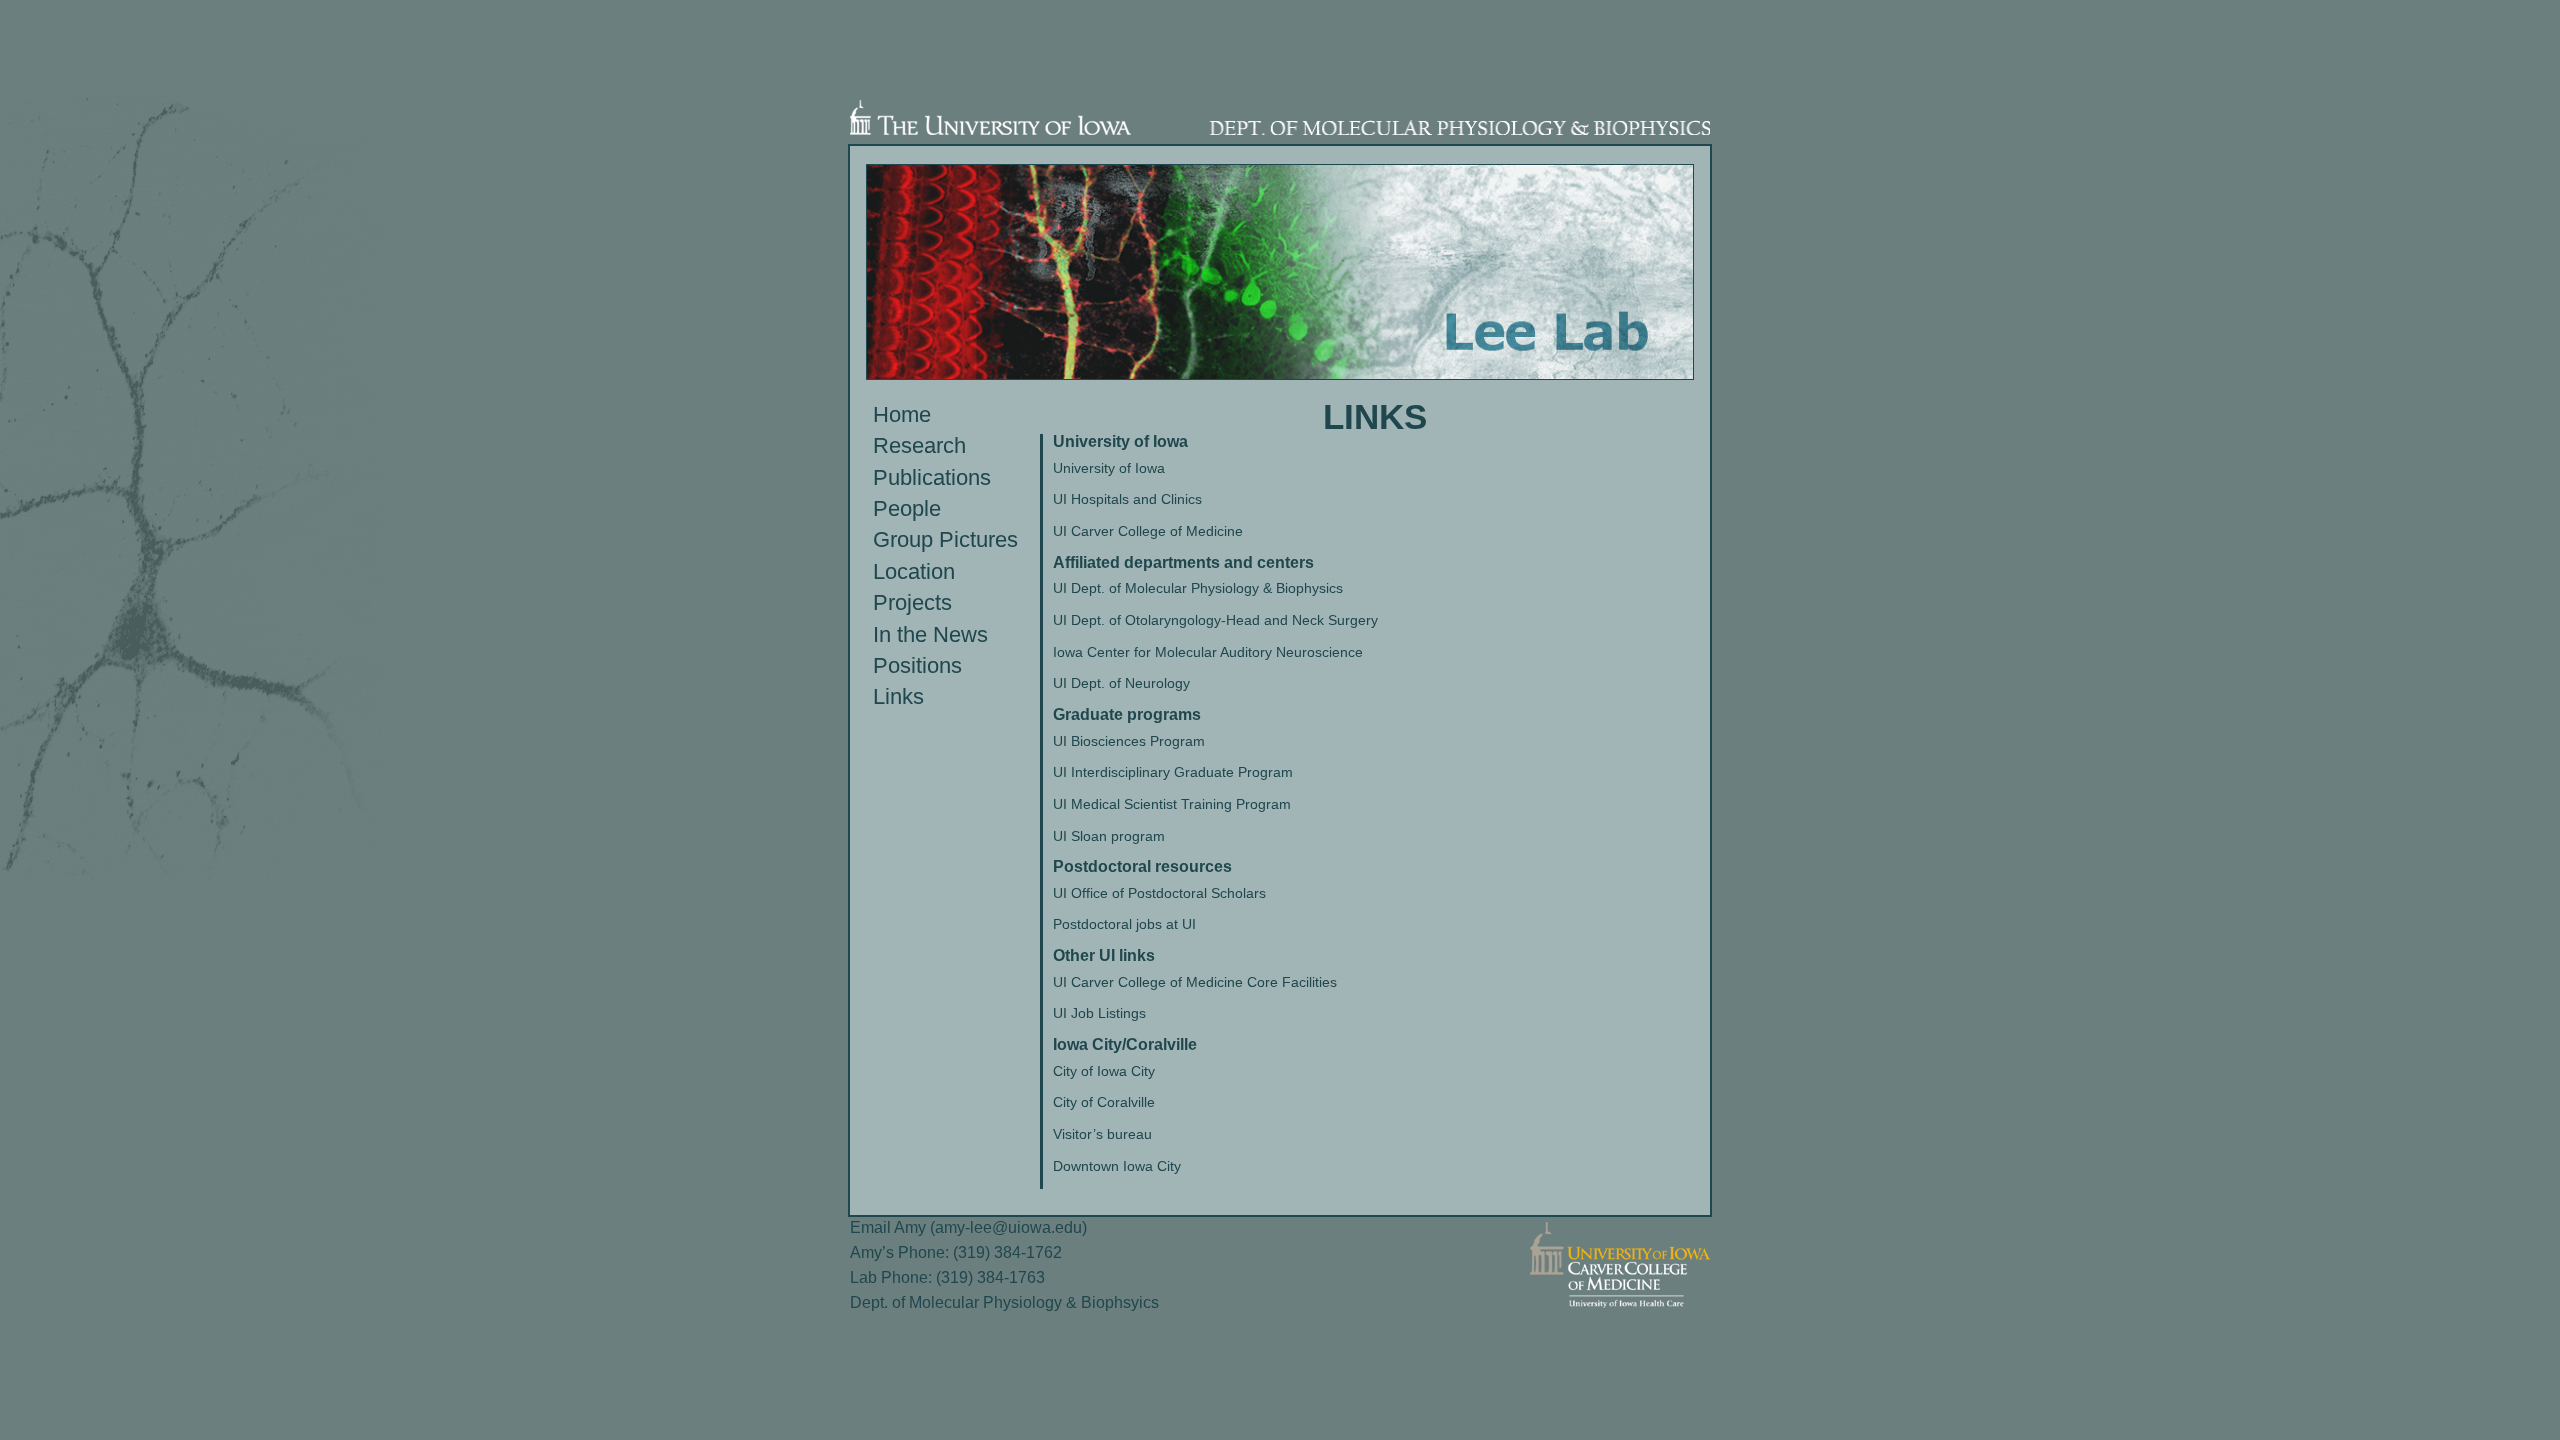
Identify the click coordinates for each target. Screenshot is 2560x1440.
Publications (932, 477)
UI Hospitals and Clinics (1127, 499)
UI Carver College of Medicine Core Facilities (1195, 982)
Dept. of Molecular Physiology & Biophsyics (1004, 1302)
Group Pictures (945, 539)
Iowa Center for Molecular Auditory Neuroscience (1208, 652)
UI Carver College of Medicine (1148, 531)
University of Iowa (1109, 468)
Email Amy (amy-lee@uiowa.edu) (968, 1227)
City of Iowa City (1104, 1071)
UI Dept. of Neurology (1121, 683)
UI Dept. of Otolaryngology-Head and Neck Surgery (1215, 620)
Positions (917, 665)
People (907, 508)
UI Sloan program (1109, 836)
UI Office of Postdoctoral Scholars (1159, 893)
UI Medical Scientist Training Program (1172, 804)
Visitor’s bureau (1102, 1134)
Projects (912, 602)
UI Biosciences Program (1129, 741)
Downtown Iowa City (1117, 1166)
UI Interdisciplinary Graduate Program (1173, 772)
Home (902, 414)
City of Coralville (1104, 1102)
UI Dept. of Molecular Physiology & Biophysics (1198, 588)
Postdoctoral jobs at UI (1124, 924)
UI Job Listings (1099, 1013)
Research (919, 445)
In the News (930, 634)
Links (898, 696)
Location (914, 571)
